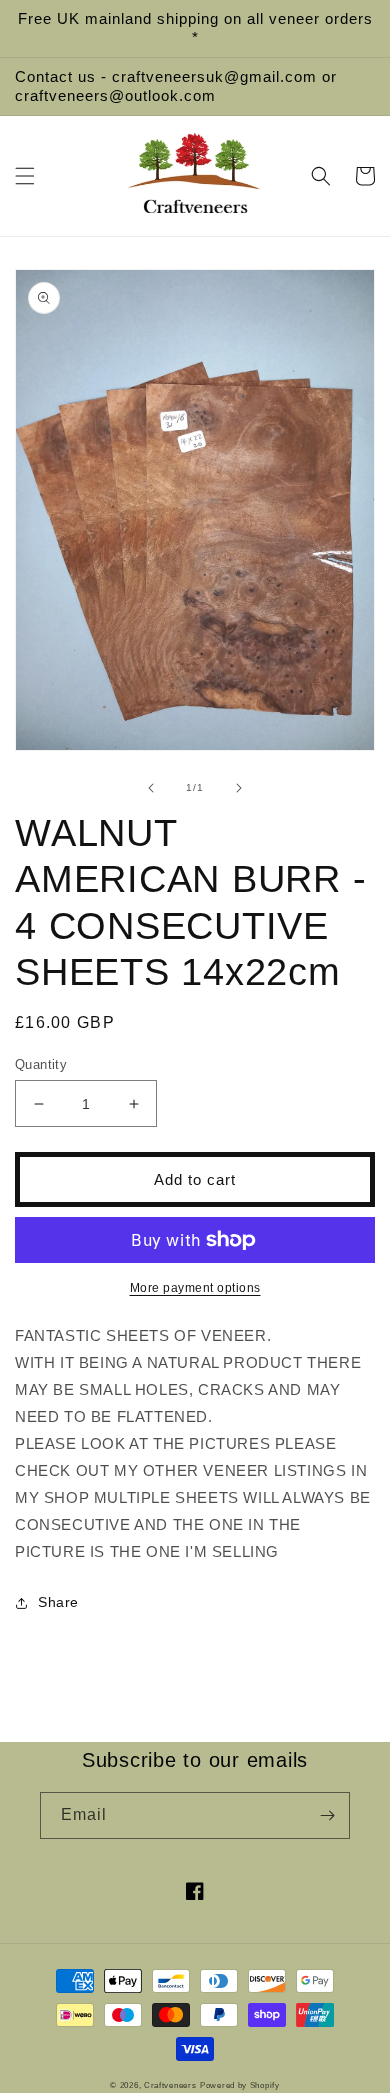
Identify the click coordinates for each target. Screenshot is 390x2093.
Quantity (41, 1064)
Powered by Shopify (240, 2085)
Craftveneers (170, 2085)
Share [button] (58, 1602)
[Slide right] (239, 788)
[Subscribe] (327, 1815)
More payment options (195, 1288)
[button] (25, 176)
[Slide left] (151, 788)
